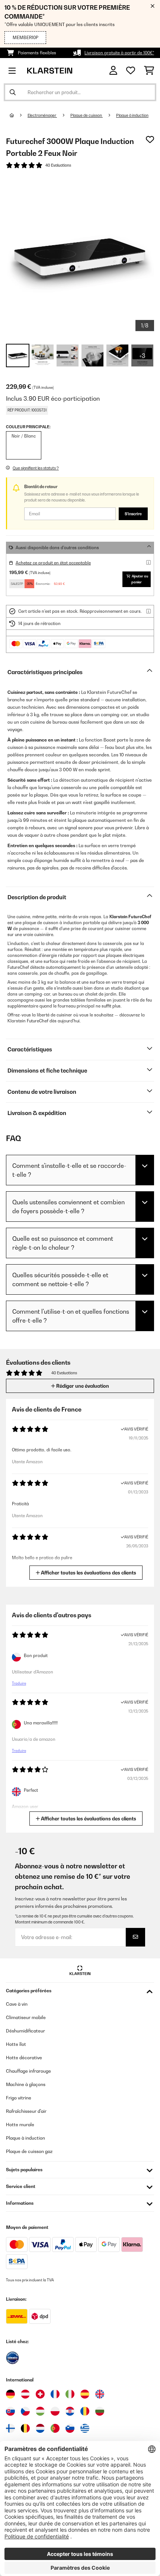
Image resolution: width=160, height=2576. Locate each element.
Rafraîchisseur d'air (26, 2111)
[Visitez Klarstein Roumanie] (85, 2411)
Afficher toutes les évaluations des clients (88, 1573)
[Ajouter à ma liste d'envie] (150, 140)
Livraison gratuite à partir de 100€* (119, 53)
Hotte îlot (16, 2044)
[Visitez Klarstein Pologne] (55, 2411)
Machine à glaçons (26, 2084)
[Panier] (149, 71)
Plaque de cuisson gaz (29, 2151)
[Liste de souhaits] (131, 71)
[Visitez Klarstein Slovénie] (70, 2428)
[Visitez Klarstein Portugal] (55, 2428)
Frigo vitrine (19, 2098)
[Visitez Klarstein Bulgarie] (100, 2411)
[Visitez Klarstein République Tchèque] (25, 2411)
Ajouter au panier (140, 579)
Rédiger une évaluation (82, 1386)
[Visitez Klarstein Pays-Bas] (40, 2428)
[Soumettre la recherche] (13, 92)
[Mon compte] (113, 71)
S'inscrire (133, 514)
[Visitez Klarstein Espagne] (85, 2394)
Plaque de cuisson (87, 115)
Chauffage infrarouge (28, 2071)
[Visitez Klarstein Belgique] (25, 2428)
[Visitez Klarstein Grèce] (85, 2429)
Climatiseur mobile (26, 2017)
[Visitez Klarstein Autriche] (25, 2394)
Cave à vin (17, 2004)
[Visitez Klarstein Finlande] (10, 2428)
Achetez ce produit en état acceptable (53, 563)
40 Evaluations (58, 165)
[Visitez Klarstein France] (55, 2394)
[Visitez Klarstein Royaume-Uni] (100, 2394)
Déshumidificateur (25, 2031)
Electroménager (42, 115)
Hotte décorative (24, 2058)
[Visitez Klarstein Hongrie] (40, 2411)
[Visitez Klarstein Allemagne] (10, 2394)
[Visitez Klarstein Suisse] (40, 2394)
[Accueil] (19, 115)
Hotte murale (20, 2125)
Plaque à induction (132, 115)
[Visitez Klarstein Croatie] (70, 2411)
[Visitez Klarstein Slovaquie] (10, 2411)
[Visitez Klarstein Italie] (70, 2394)
